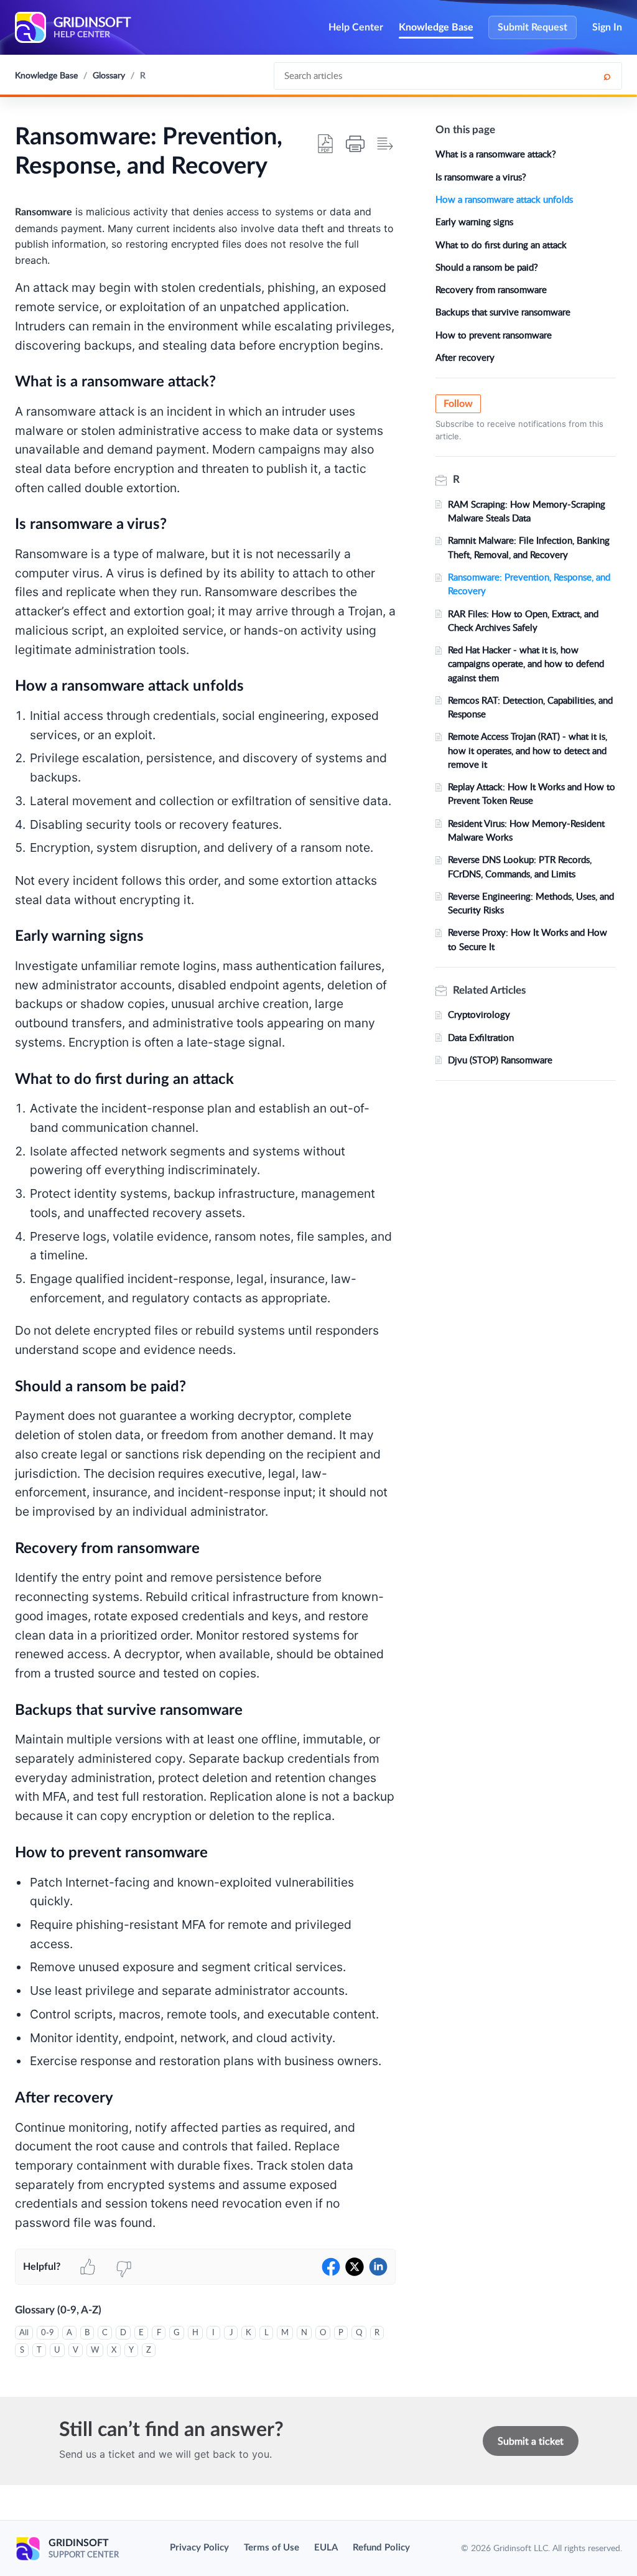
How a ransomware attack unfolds (504, 199)
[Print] (355, 144)
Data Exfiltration (481, 1037)
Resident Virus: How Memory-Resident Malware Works (526, 830)
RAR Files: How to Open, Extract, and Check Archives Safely (523, 620)
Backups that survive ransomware (503, 312)
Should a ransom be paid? (487, 267)
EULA (326, 2548)
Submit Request (532, 27)
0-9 (48, 2332)
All (24, 2332)
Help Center (356, 27)
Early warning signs (474, 222)
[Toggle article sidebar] (385, 144)
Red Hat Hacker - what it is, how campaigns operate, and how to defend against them (526, 664)
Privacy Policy (199, 2548)
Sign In (607, 27)
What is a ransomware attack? (496, 154)
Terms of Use (272, 2548)
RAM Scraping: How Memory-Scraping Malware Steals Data (527, 511)
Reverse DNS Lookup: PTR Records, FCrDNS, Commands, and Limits (520, 866)
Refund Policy (381, 2548)
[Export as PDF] (325, 144)
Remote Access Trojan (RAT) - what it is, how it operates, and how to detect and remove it (528, 750)
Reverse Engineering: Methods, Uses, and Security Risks (531, 903)
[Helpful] (88, 2267)
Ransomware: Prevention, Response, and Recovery (529, 584)
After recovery (465, 357)
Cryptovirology (479, 1014)
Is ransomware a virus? (481, 177)
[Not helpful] (124, 2267)
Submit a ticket (531, 2441)
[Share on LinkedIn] (378, 2267)
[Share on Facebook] (331, 2267)
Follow (458, 404)
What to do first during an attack (501, 245)
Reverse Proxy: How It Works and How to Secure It (528, 939)
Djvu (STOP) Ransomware (500, 1060)
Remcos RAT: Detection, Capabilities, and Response (530, 707)
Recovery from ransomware (491, 289)
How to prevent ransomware (494, 335)
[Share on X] (355, 2267)
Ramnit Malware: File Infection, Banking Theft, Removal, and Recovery (529, 547)
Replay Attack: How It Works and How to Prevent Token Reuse (532, 793)
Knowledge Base (436, 27)
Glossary (109, 75)
